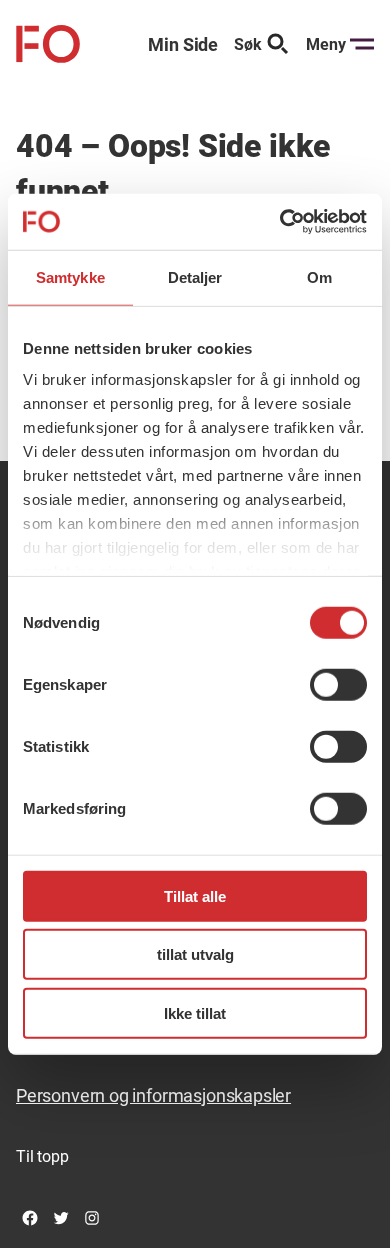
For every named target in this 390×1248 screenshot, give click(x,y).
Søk (248, 44)
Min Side (183, 44)
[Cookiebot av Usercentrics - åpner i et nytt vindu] (280, 222)
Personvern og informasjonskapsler (153, 1095)
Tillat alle (195, 895)
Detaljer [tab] (195, 276)
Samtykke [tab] (70, 276)
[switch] (338, 684)
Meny (326, 44)
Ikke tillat (195, 1012)
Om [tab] (319, 276)
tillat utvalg (195, 954)
